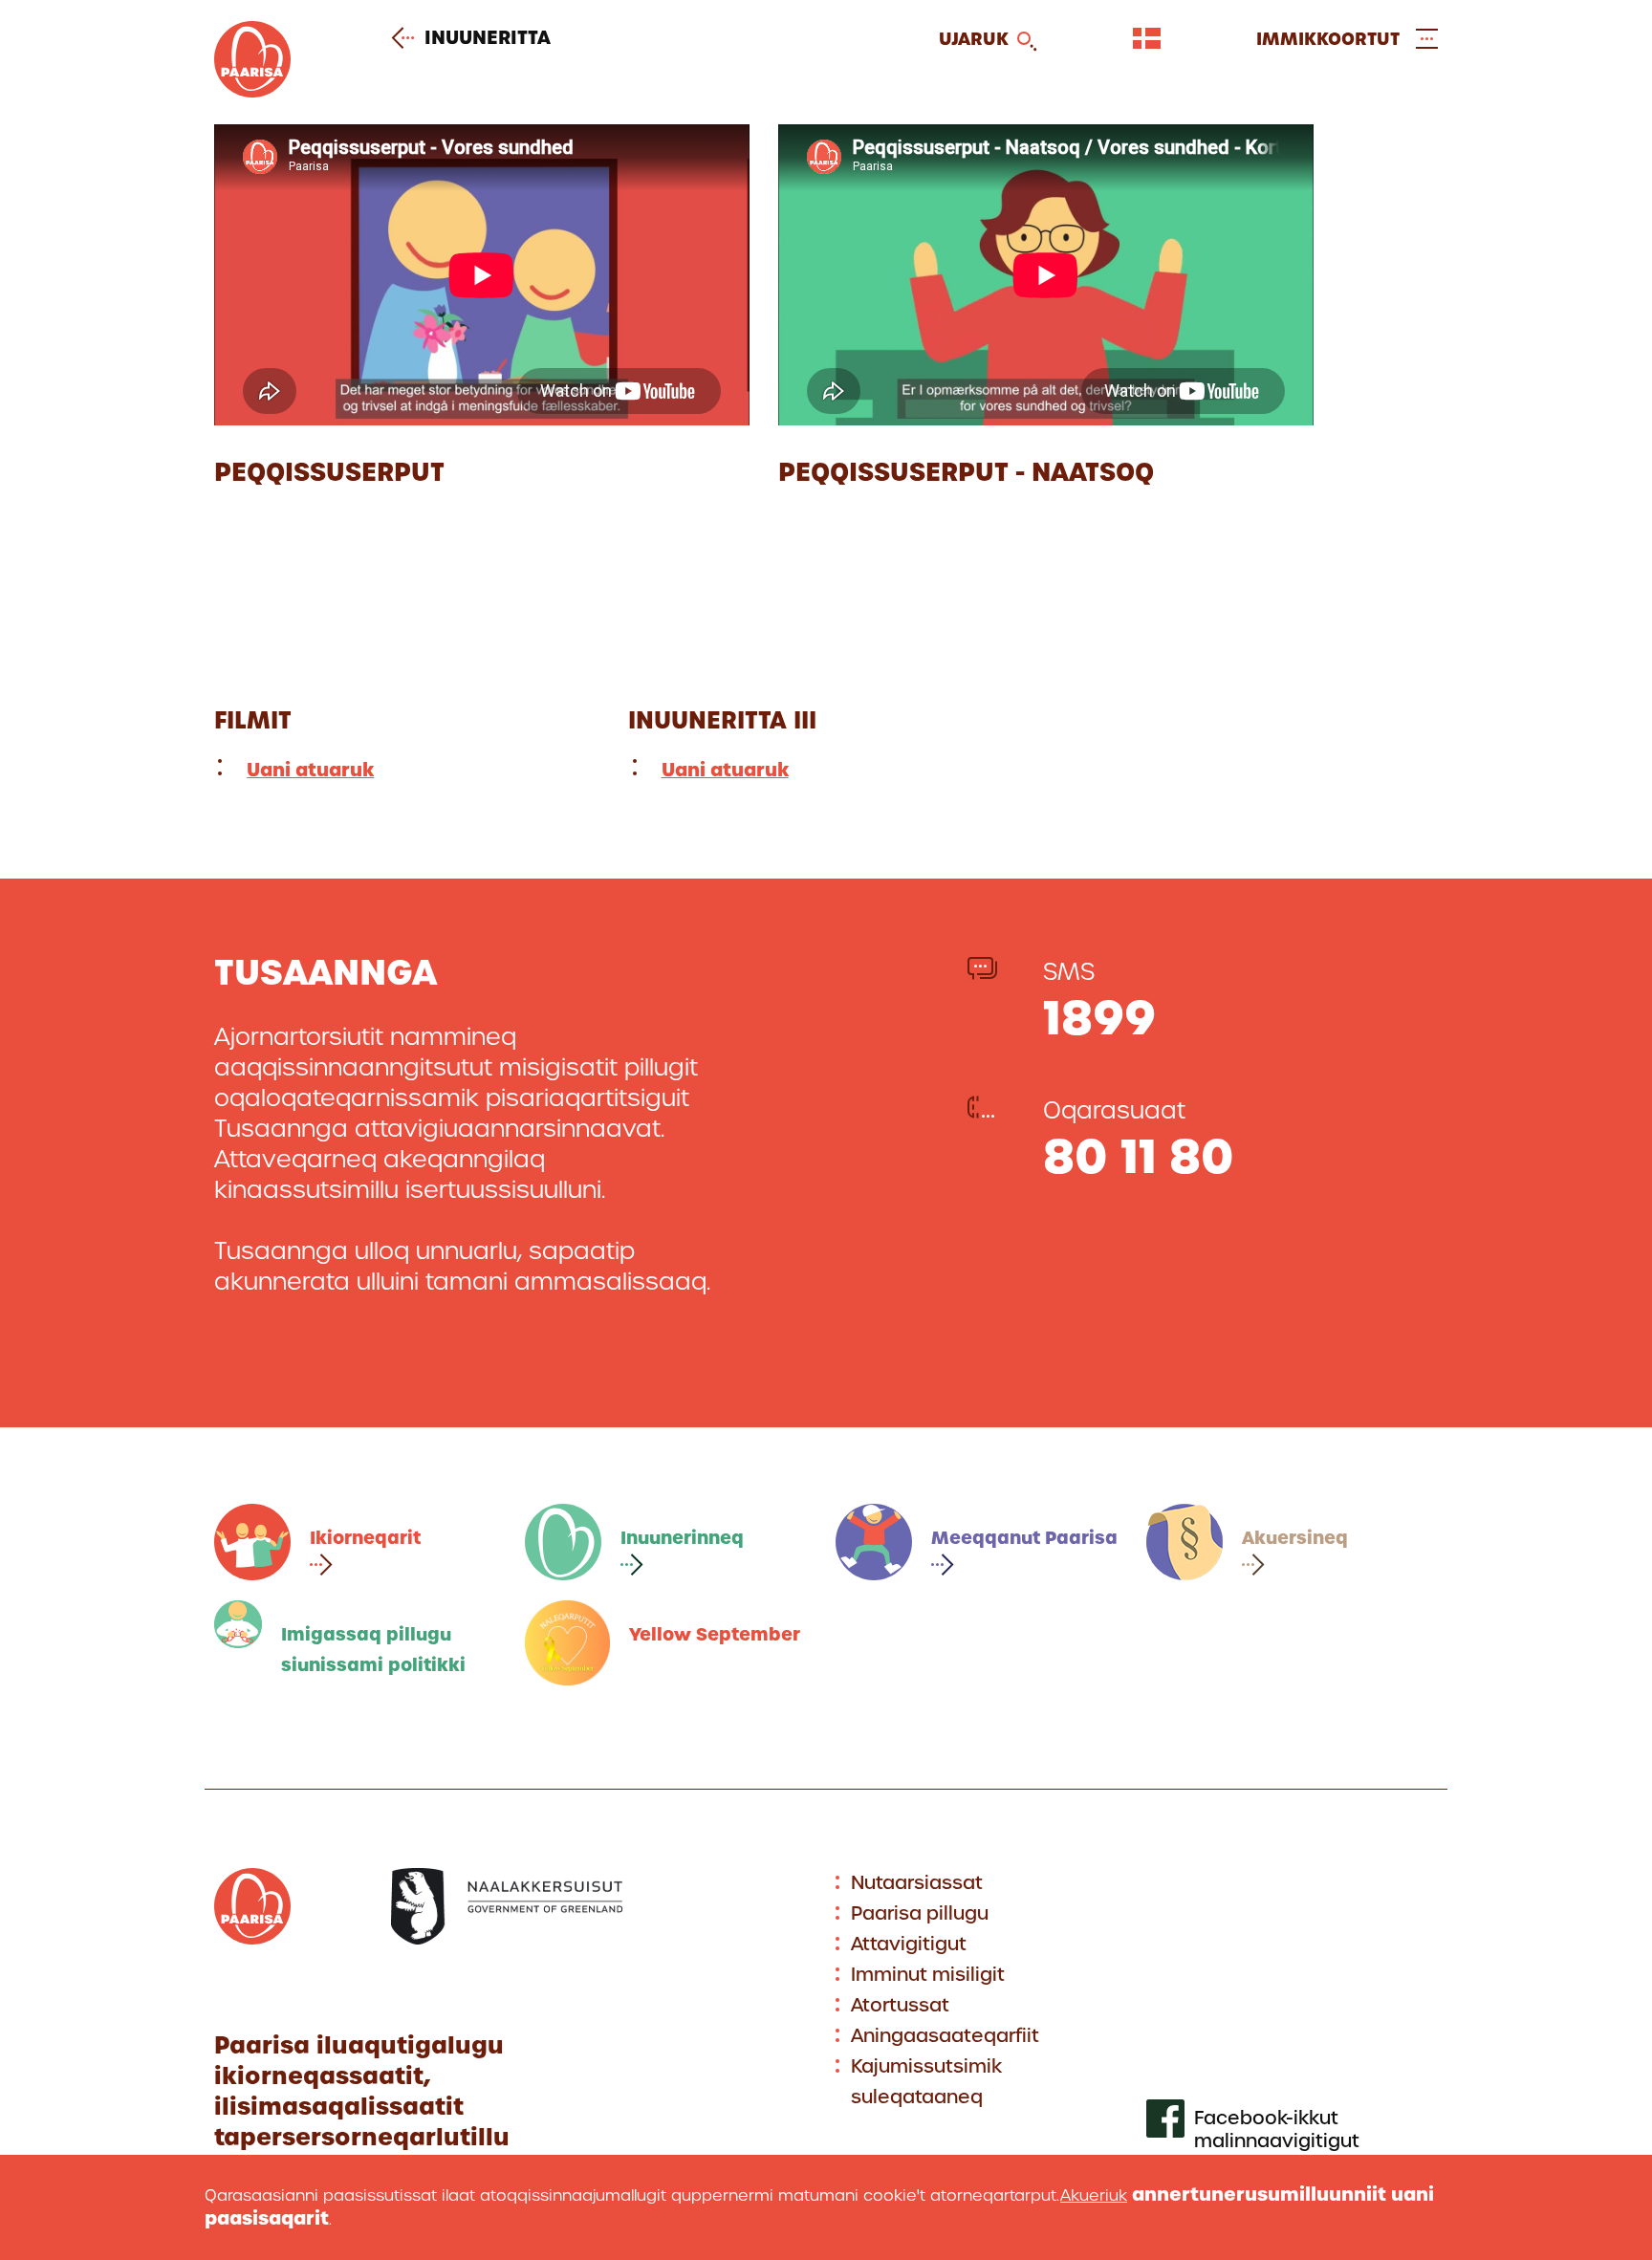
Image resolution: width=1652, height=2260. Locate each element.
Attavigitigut (909, 1944)
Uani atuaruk (310, 770)
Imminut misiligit (928, 1975)
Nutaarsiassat (917, 1883)
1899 (1099, 1018)
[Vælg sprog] (1147, 38)
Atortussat (900, 2005)
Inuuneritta (488, 38)
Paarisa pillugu (920, 1913)
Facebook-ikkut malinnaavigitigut (1277, 2130)
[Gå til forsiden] (252, 91)
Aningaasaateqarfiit (945, 2036)
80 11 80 (1139, 1156)
